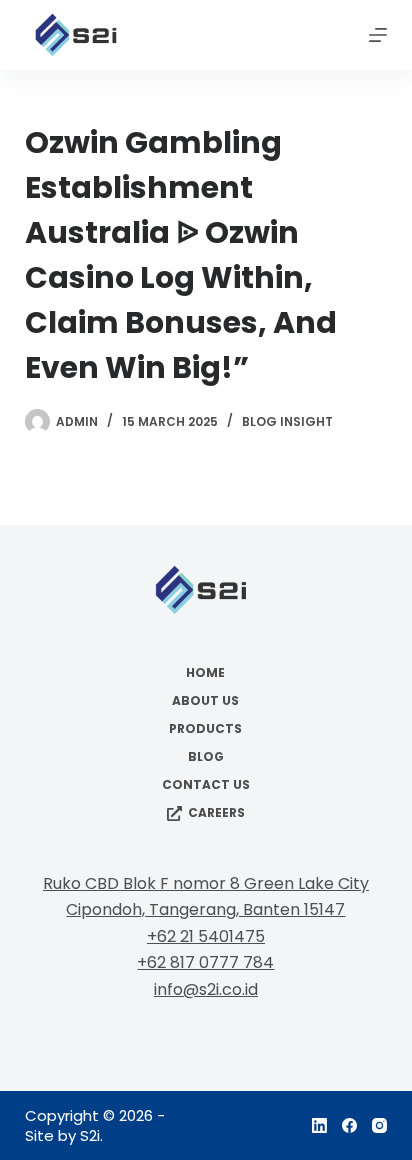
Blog (206, 757)
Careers (216, 813)
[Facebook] (349, 1125)
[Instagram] (379, 1125)
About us (205, 701)
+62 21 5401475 (206, 936)
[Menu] (378, 35)
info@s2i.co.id (206, 989)
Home (205, 673)
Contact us (206, 785)
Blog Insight (287, 421)
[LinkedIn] (319, 1125)
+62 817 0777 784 (205, 962)
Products (205, 729)
